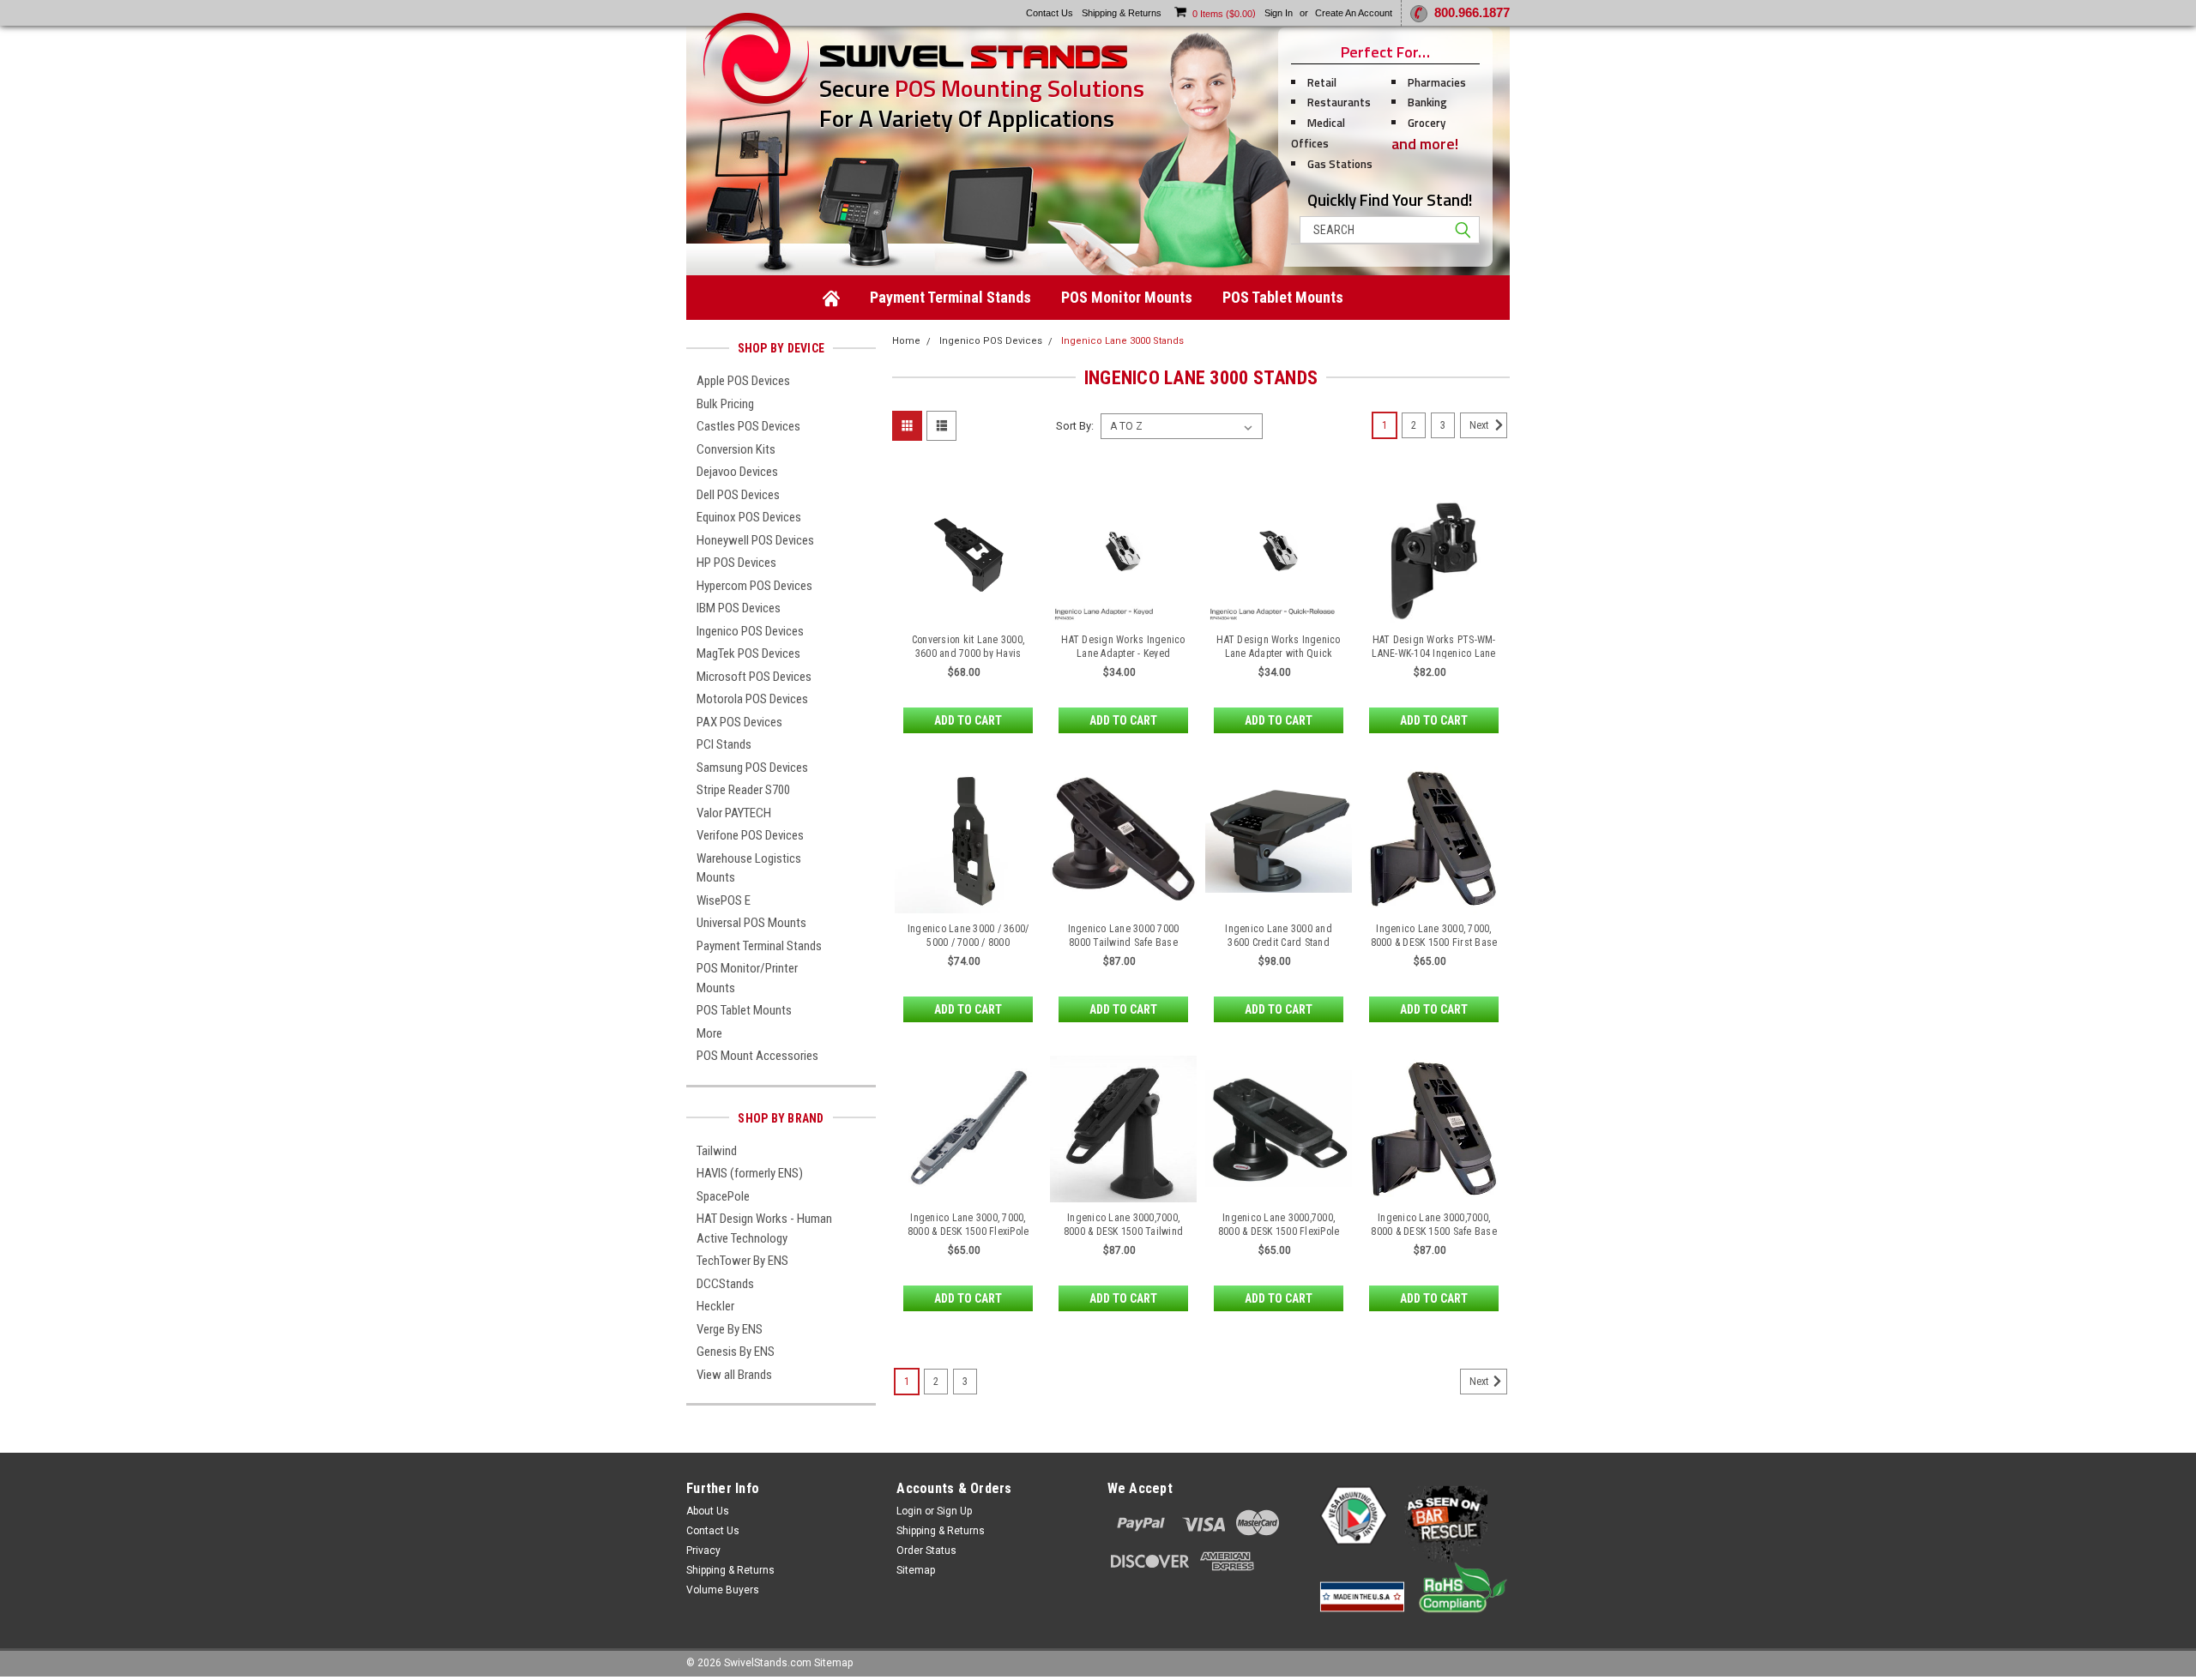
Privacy (703, 1551)
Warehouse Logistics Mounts (749, 868)
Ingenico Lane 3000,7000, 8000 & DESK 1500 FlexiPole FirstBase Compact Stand (1279, 1231)
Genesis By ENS (736, 1352)
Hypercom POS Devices (754, 586)
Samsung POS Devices (752, 768)
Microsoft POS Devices (754, 677)
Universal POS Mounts (751, 923)
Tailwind (717, 1151)
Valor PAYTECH (734, 813)
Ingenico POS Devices (750, 631)
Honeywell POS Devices (755, 540)
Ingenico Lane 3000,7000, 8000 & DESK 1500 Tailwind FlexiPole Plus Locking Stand (1123, 1231)
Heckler (715, 1306)
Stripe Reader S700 (743, 790)
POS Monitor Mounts (1127, 297)
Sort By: (1075, 426)
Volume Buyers (723, 1590)
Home (906, 341)
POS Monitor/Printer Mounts (747, 978)
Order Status (926, 1551)
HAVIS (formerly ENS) (750, 1173)
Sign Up (954, 1511)
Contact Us (713, 1531)
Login (909, 1511)
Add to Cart (968, 720)
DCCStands (725, 1284)
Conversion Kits (736, 449)
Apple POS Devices (743, 381)
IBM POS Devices (739, 608)
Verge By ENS (730, 1329)
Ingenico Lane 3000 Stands (1122, 341)
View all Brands (734, 1375)
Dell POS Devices (738, 495)
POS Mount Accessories (757, 1056)
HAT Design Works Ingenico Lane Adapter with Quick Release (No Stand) (1278, 653)
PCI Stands (724, 744)
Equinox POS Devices (749, 517)
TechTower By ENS (742, 1261)
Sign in (1279, 13)
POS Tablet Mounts (1283, 297)
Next (1480, 425)
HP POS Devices (736, 563)
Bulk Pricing (725, 404)
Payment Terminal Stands (950, 297)
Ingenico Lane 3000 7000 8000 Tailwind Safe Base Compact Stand (1124, 942)
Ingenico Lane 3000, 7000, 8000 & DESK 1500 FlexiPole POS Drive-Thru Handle (968, 1231)
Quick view (968, 611)
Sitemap (916, 1570)
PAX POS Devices (739, 722)
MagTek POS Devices (748, 653)
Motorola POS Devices (752, 699)
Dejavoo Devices (737, 472)
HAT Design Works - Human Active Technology (764, 1228)
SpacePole (723, 1196)
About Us (708, 1511)
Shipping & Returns (730, 1570)
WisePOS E (724, 900)
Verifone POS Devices (750, 835)
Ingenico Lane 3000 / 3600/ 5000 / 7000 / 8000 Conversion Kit (968, 942)
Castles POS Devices (748, 426)
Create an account (1354, 13)
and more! (1425, 144)
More (709, 1033)
